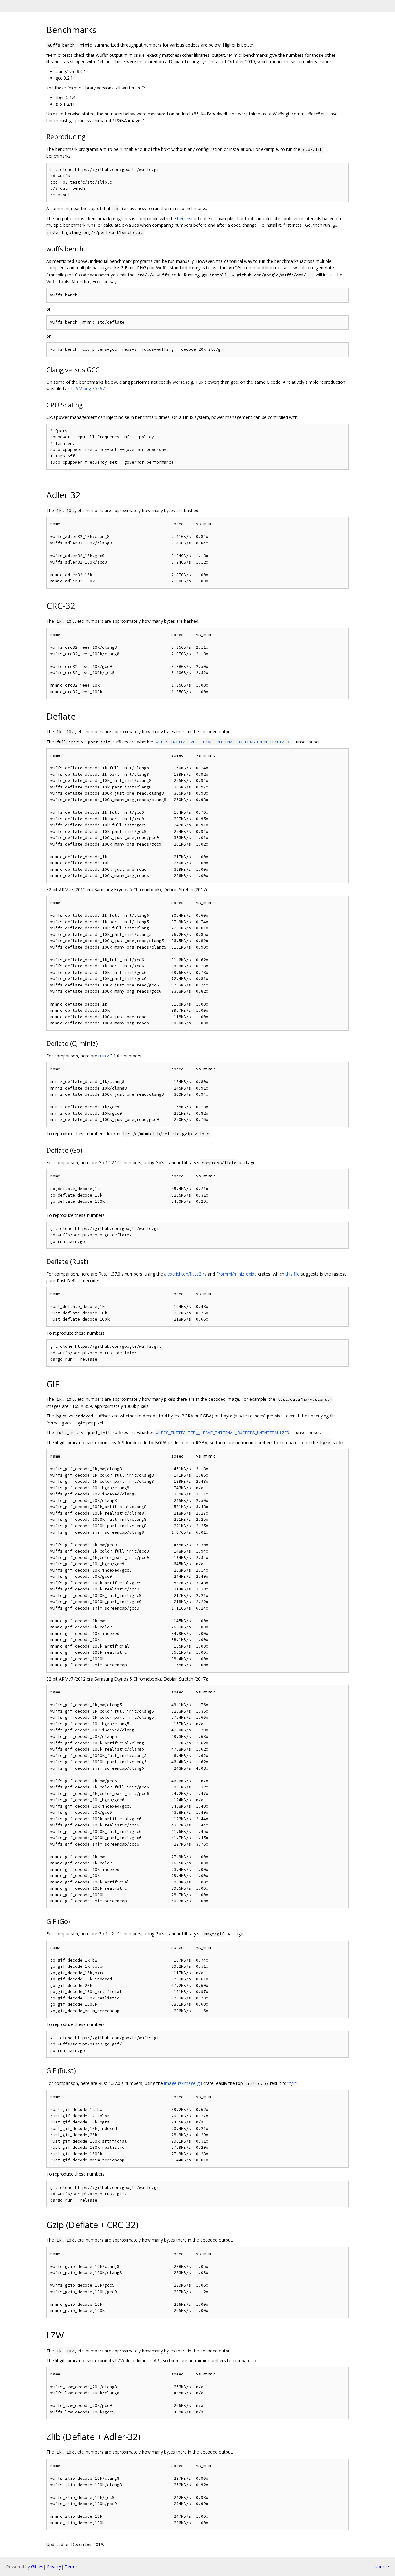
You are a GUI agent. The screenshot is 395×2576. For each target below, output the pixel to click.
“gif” (293, 2083)
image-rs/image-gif (183, 2083)
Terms (71, 2567)
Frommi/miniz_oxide (237, 1274)
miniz (104, 1056)
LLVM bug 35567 (88, 389)
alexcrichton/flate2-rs (185, 1274)
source (382, 2567)
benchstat (187, 219)
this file (293, 1274)
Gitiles (37, 2567)
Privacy (54, 2567)
